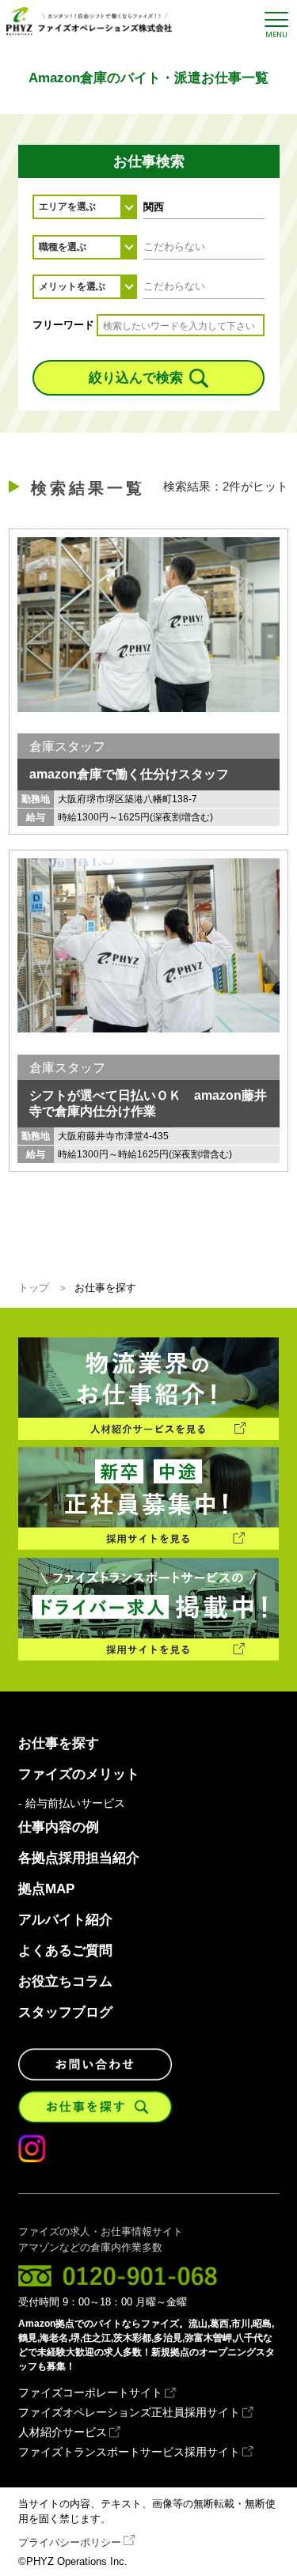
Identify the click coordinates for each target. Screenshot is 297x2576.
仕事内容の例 (59, 1827)
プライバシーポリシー (70, 2542)
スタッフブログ (65, 2012)
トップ (34, 1288)
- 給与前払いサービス (72, 1804)
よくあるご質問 (65, 1951)
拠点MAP (46, 1889)
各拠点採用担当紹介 (79, 1858)
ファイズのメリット (79, 1774)
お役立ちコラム (65, 1981)
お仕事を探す (59, 1743)
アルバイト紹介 (65, 1920)
